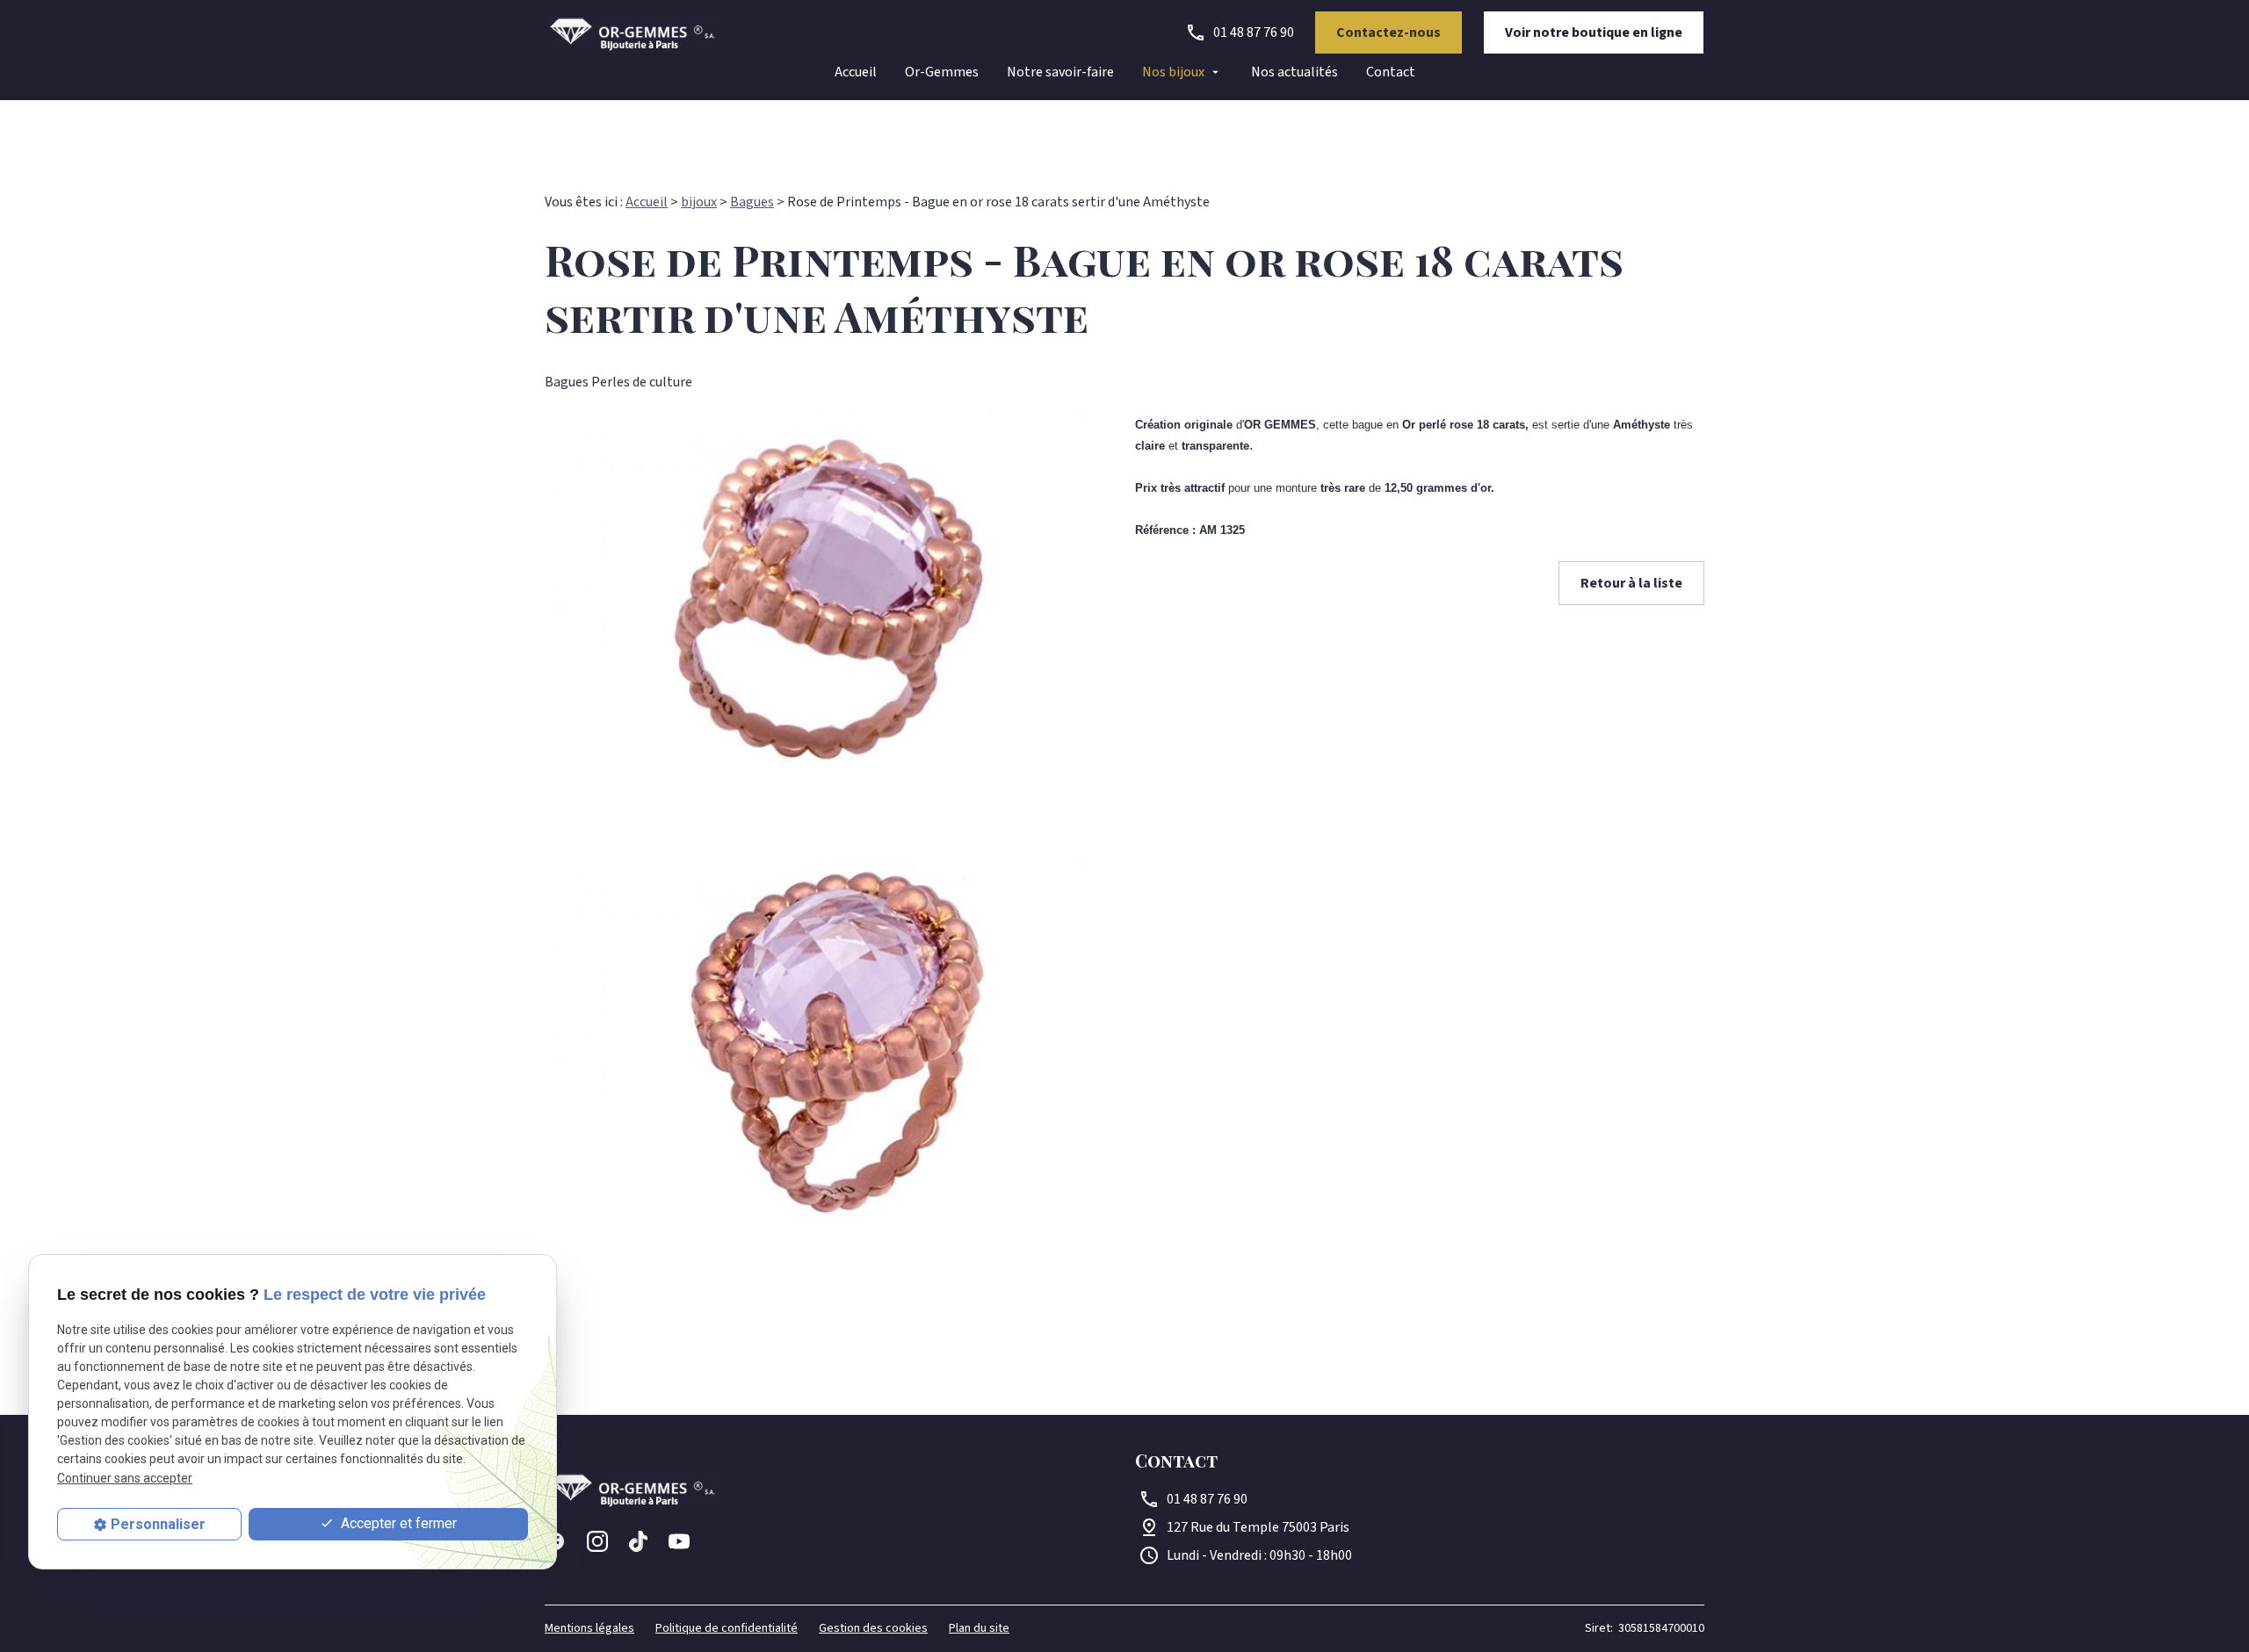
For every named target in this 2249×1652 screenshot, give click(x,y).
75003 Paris (1258, 1527)
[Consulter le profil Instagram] (597, 1541)
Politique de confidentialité (727, 1628)
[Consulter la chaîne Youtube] (679, 1541)
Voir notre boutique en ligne (1594, 32)
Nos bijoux (1173, 72)
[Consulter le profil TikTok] (638, 1541)
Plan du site (979, 1628)
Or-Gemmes (942, 72)
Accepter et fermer (397, 1523)
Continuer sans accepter (125, 1478)
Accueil (856, 72)
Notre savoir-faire (1060, 72)
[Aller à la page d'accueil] (633, 32)
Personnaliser (158, 1524)
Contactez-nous (1388, 32)
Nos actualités (1294, 72)
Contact (1391, 72)
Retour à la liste (1631, 583)
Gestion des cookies (873, 1628)
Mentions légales (589, 1628)
